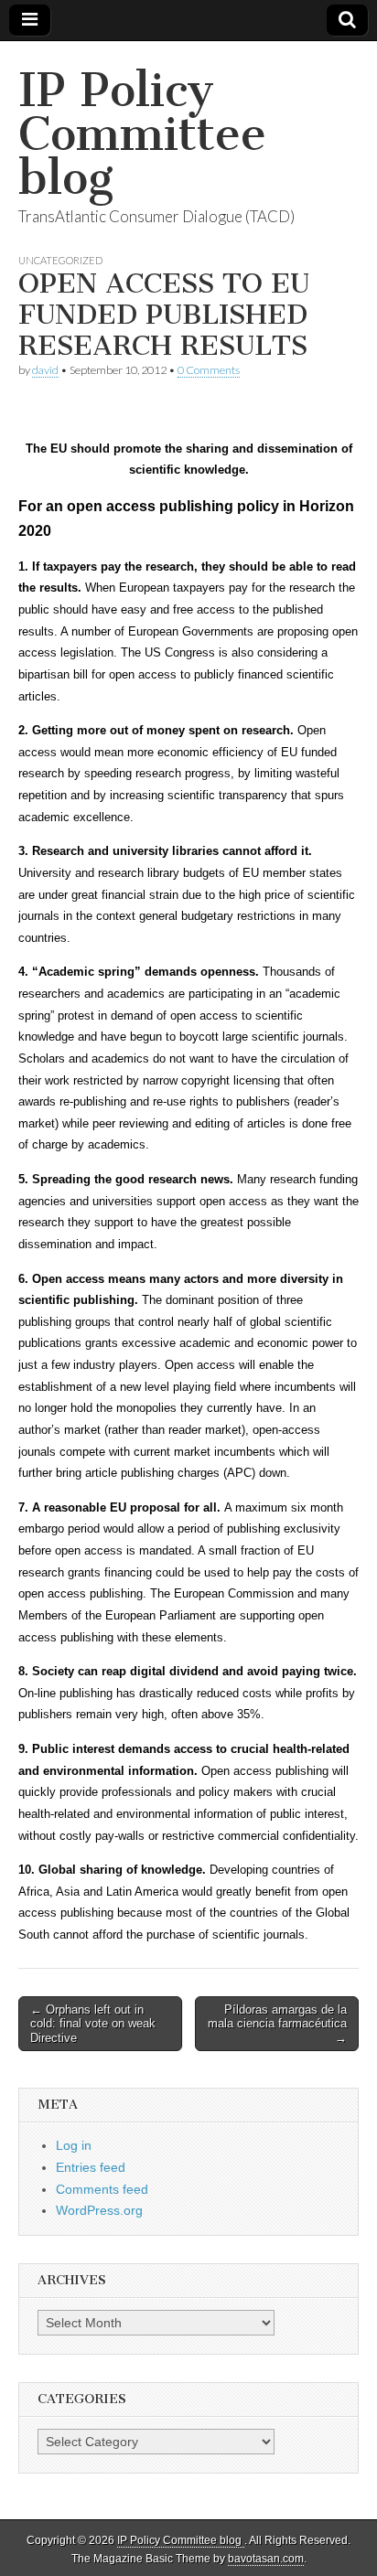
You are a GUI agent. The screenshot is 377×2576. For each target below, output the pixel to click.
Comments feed (102, 2189)
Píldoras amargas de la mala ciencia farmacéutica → (277, 2024)
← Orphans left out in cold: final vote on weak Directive (93, 2024)
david (45, 370)
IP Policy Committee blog (142, 134)
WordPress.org (99, 2210)
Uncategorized (60, 260)
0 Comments (209, 370)
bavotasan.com (266, 2559)
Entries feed (91, 2167)
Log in (74, 2145)
